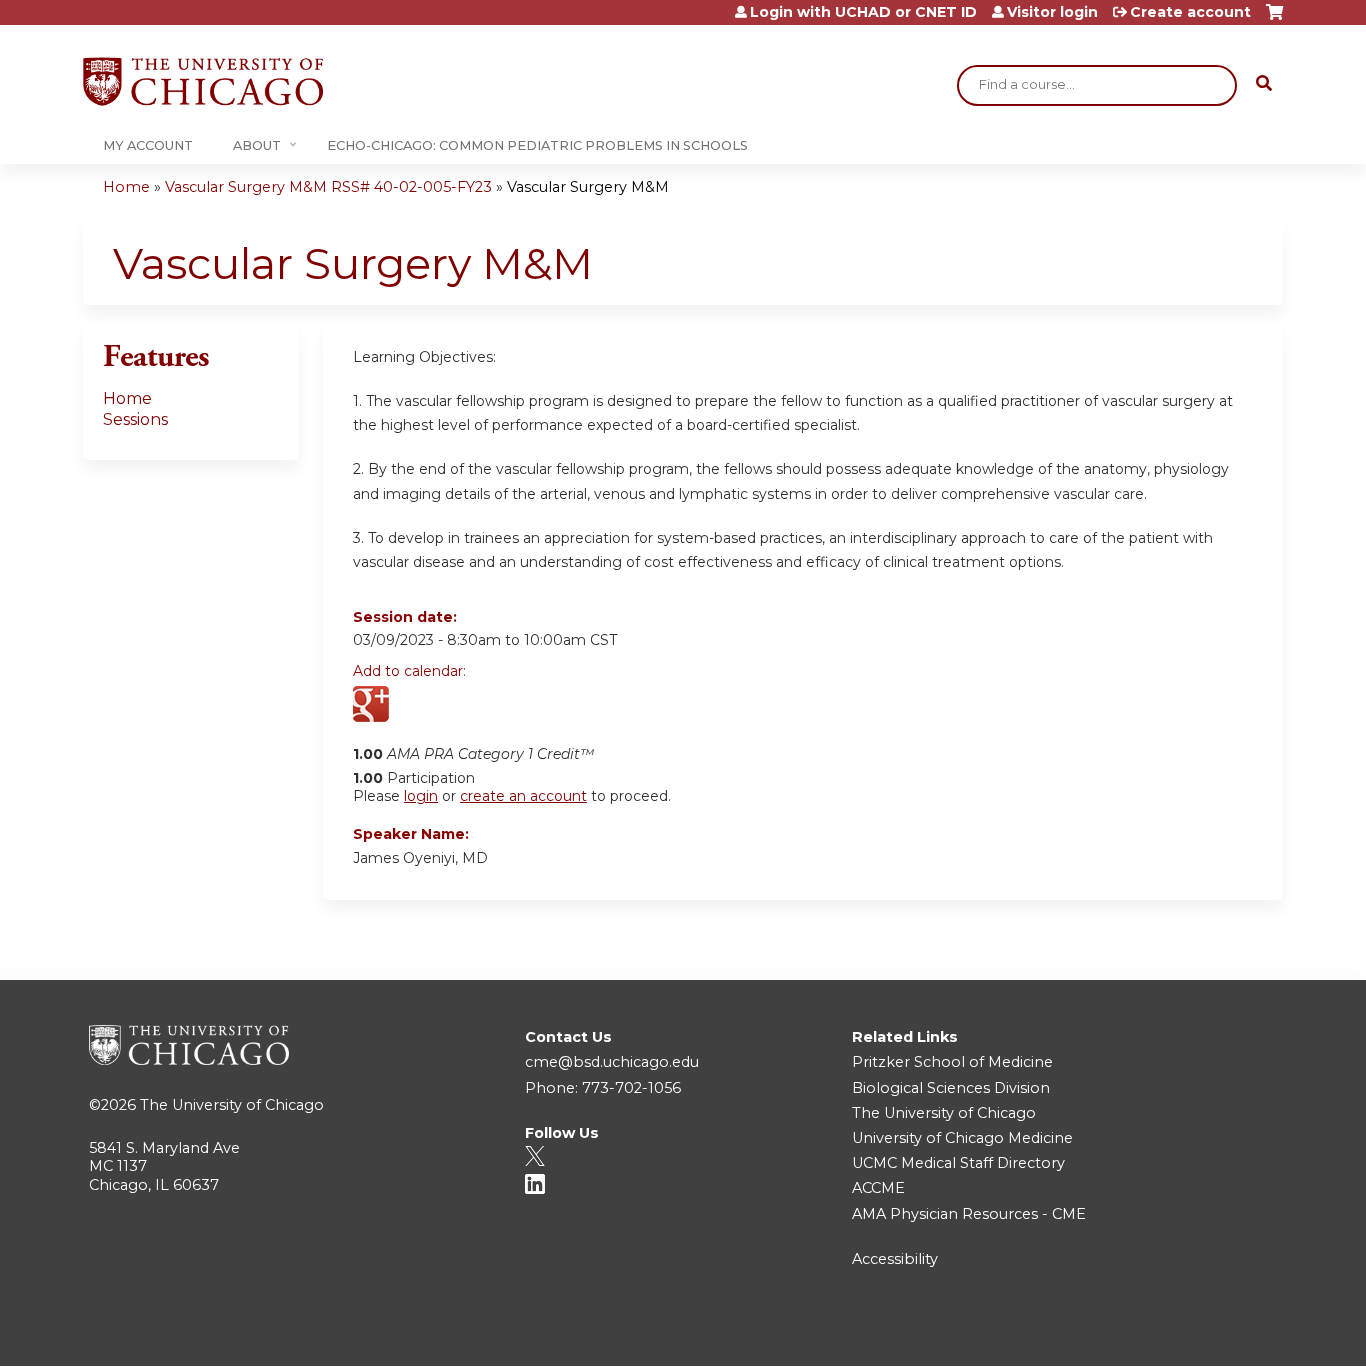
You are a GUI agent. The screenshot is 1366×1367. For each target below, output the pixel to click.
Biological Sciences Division (951, 1088)
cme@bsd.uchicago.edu (612, 1062)
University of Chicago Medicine (962, 1138)
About (257, 145)
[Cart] (1274, 19)
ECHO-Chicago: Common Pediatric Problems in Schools (537, 145)
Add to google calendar (373, 706)
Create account (1190, 12)
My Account (148, 145)
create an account (523, 796)
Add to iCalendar (463, 705)
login (421, 796)
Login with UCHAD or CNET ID (863, 12)
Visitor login (1052, 12)
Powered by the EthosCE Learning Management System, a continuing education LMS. (1212, 1333)
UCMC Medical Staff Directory (958, 1163)
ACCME (878, 1188)
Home (126, 187)
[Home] (203, 81)
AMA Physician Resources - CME (969, 1214)
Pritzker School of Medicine (952, 1062)
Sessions (135, 419)
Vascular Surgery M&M (588, 187)
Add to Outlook (511, 706)
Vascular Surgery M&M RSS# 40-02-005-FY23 (328, 187)
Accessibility (895, 1259)
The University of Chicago (232, 1105)
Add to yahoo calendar (418, 706)
